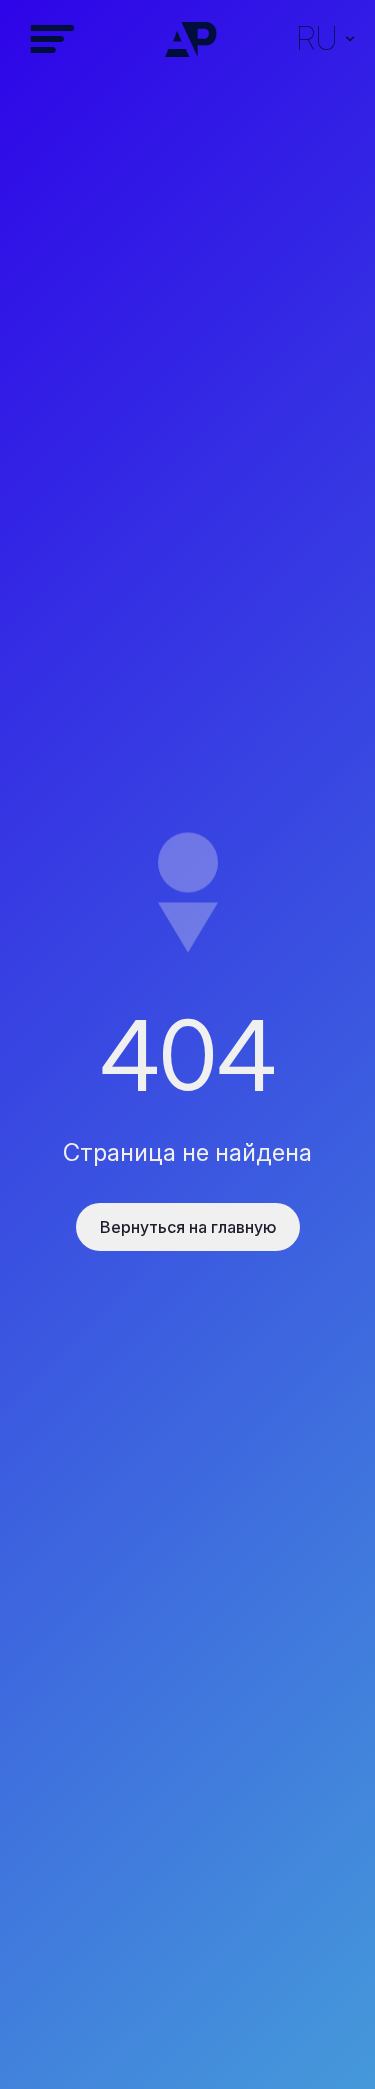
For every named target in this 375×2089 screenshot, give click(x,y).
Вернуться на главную (188, 1227)
